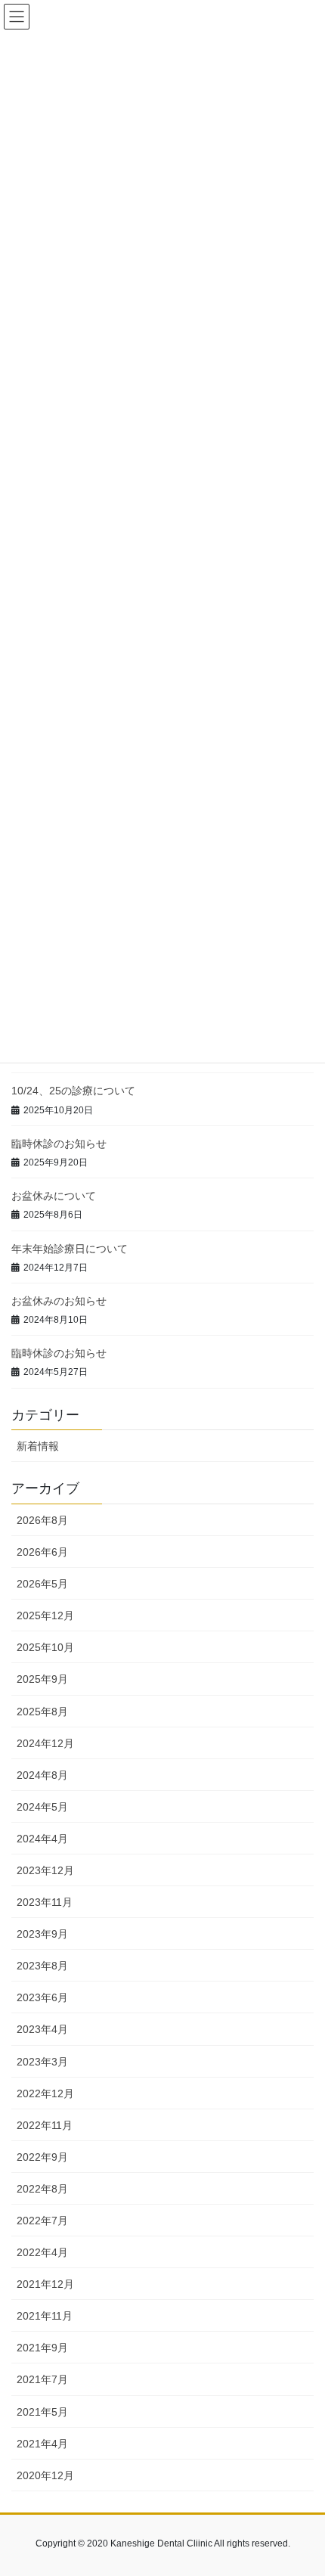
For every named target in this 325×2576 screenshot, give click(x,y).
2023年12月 (45, 1870)
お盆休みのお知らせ (59, 1301)
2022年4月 (42, 2252)
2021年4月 (42, 2444)
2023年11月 (45, 1902)
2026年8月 (42, 1520)
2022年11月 (45, 2125)
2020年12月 (45, 2475)
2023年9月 (42, 1934)
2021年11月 (45, 2316)
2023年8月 (42, 1966)
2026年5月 (42, 1584)
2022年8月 (42, 2189)
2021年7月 (42, 2379)
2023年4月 (42, 2029)
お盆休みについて (54, 1196)
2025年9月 (42, 1679)
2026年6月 (42, 1552)
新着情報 (38, 1446)
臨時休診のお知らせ (59, 1144)
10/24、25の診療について (73, 1091)
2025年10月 (45, 1647)
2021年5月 (42, 2412)
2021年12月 (45, 2284)
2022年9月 (42, 2157)
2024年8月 (42, 1775)
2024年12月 (45, 1743)
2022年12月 (45, 2093)
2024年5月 (42, 1807)
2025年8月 (42, 1712)
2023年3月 (42, 2062)
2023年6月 (42, 1997)
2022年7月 (42, 2221)
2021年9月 (42, 2348)
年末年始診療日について (70, 1249)
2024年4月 (42, 1839)
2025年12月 (45, 1615)
